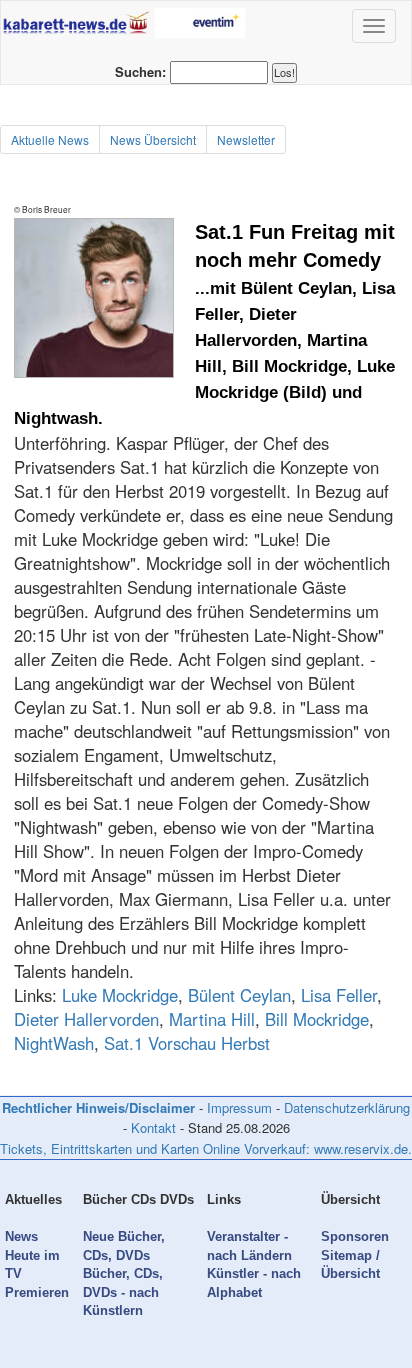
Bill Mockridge (317, 1019)
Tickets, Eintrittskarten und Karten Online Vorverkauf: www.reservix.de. (206, 1148)
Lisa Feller (339, 995)
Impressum (239, 1107)
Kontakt (153, 1127)
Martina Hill (212, 1019)
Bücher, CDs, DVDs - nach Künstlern (123, 1292)
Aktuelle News (50, 139)
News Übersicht (153, 139)
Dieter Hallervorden (86, 1019)
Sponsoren (355, 1236)
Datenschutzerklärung (347, 1107)
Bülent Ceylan (239, 995)
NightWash (54, 1043)
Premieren (37, 1292)
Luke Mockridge (120, 995)
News (21, 1236)
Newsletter (246, 139)
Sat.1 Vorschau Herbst (187, 1043)
